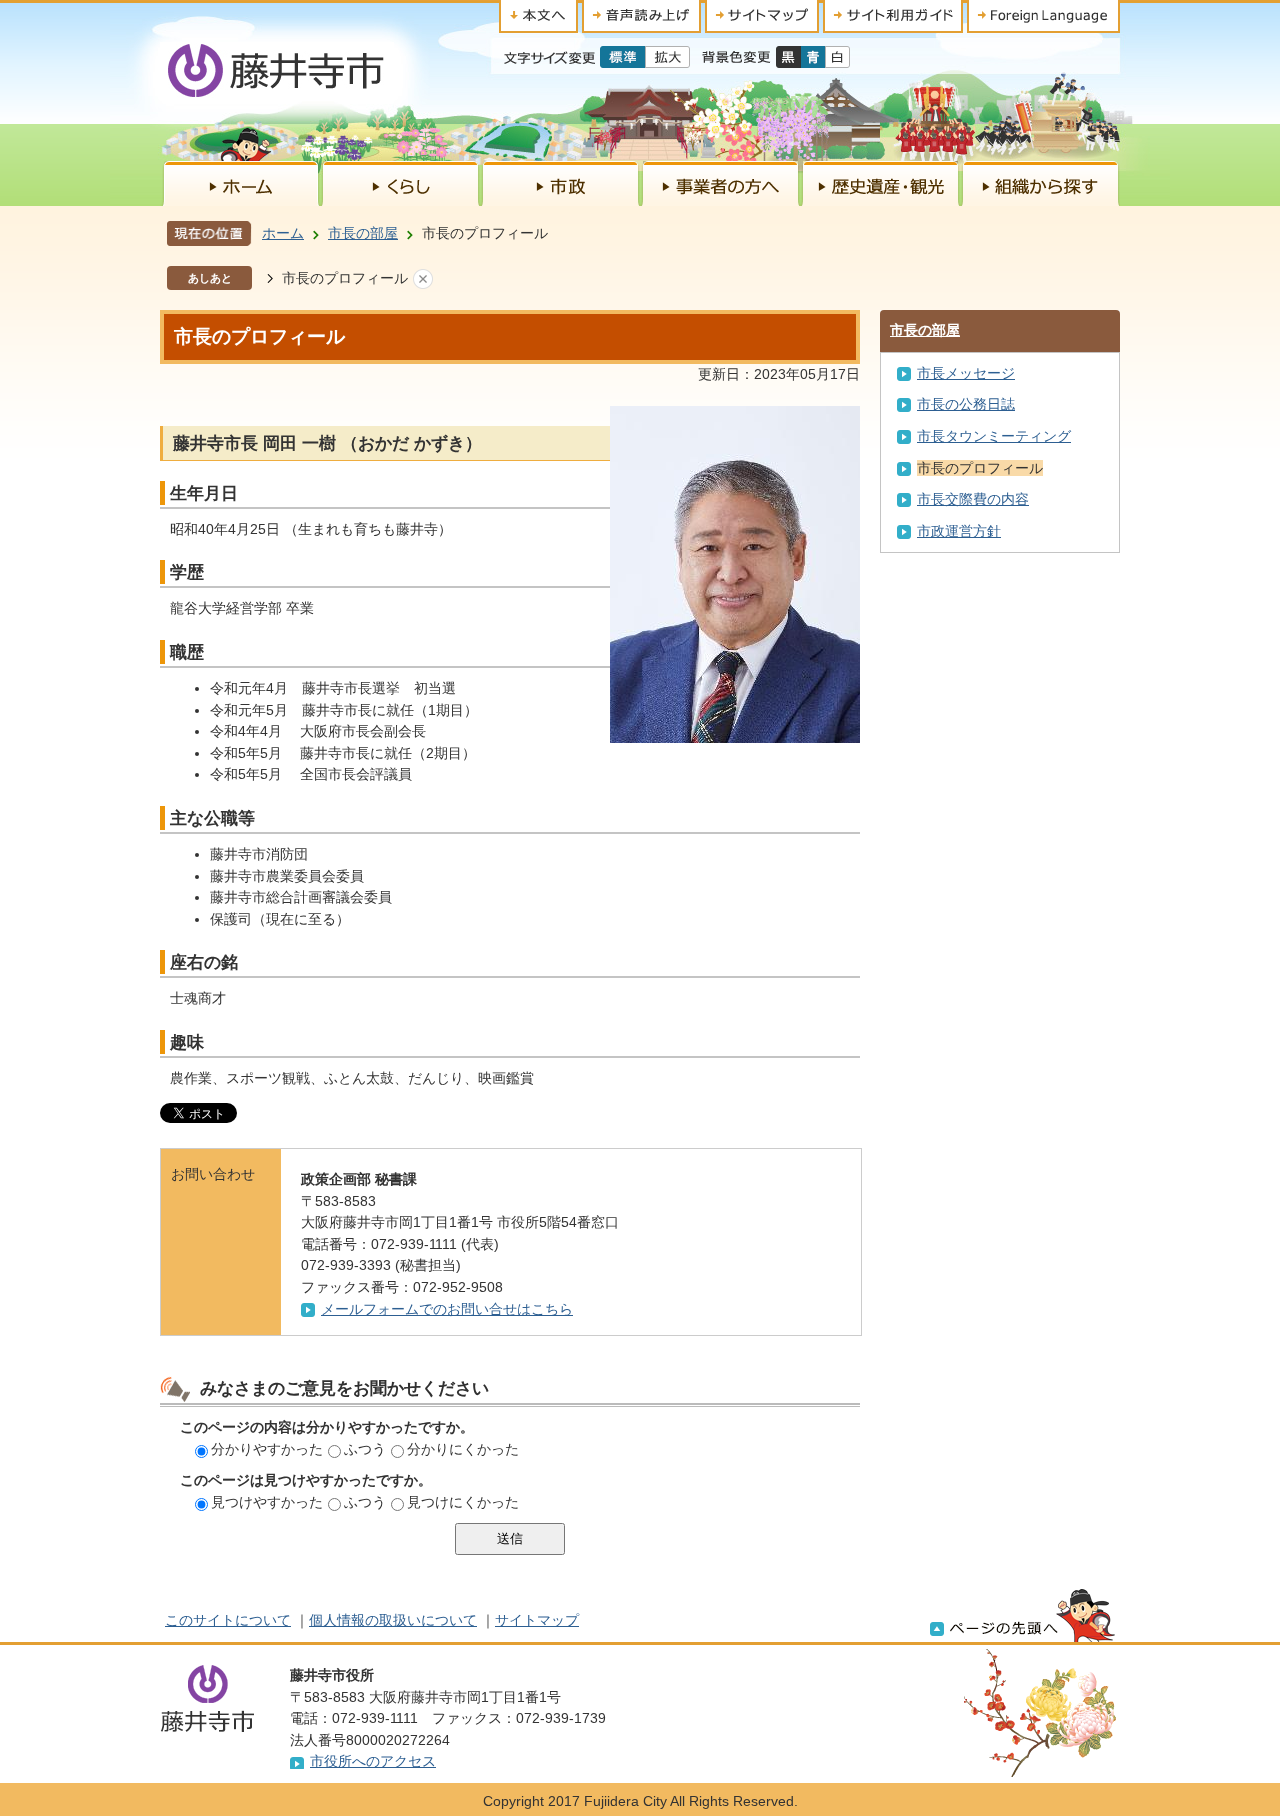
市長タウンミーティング (994, 436)
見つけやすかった (267, 1502)
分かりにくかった (463, 1449)
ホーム (283, 233)
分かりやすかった (267, 1449)
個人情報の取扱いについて (393, 1620)
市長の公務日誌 (966, 404)
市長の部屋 (363, 233)
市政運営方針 (959, 531)
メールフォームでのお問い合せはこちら (447, 1309)
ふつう (365, 1449)
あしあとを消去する (423, 279)
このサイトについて (228, 1620)
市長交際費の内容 (973, 499)
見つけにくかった (463, 1502)
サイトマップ (537, 1620)
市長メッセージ (966, 373)
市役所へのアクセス (373, 1761)
